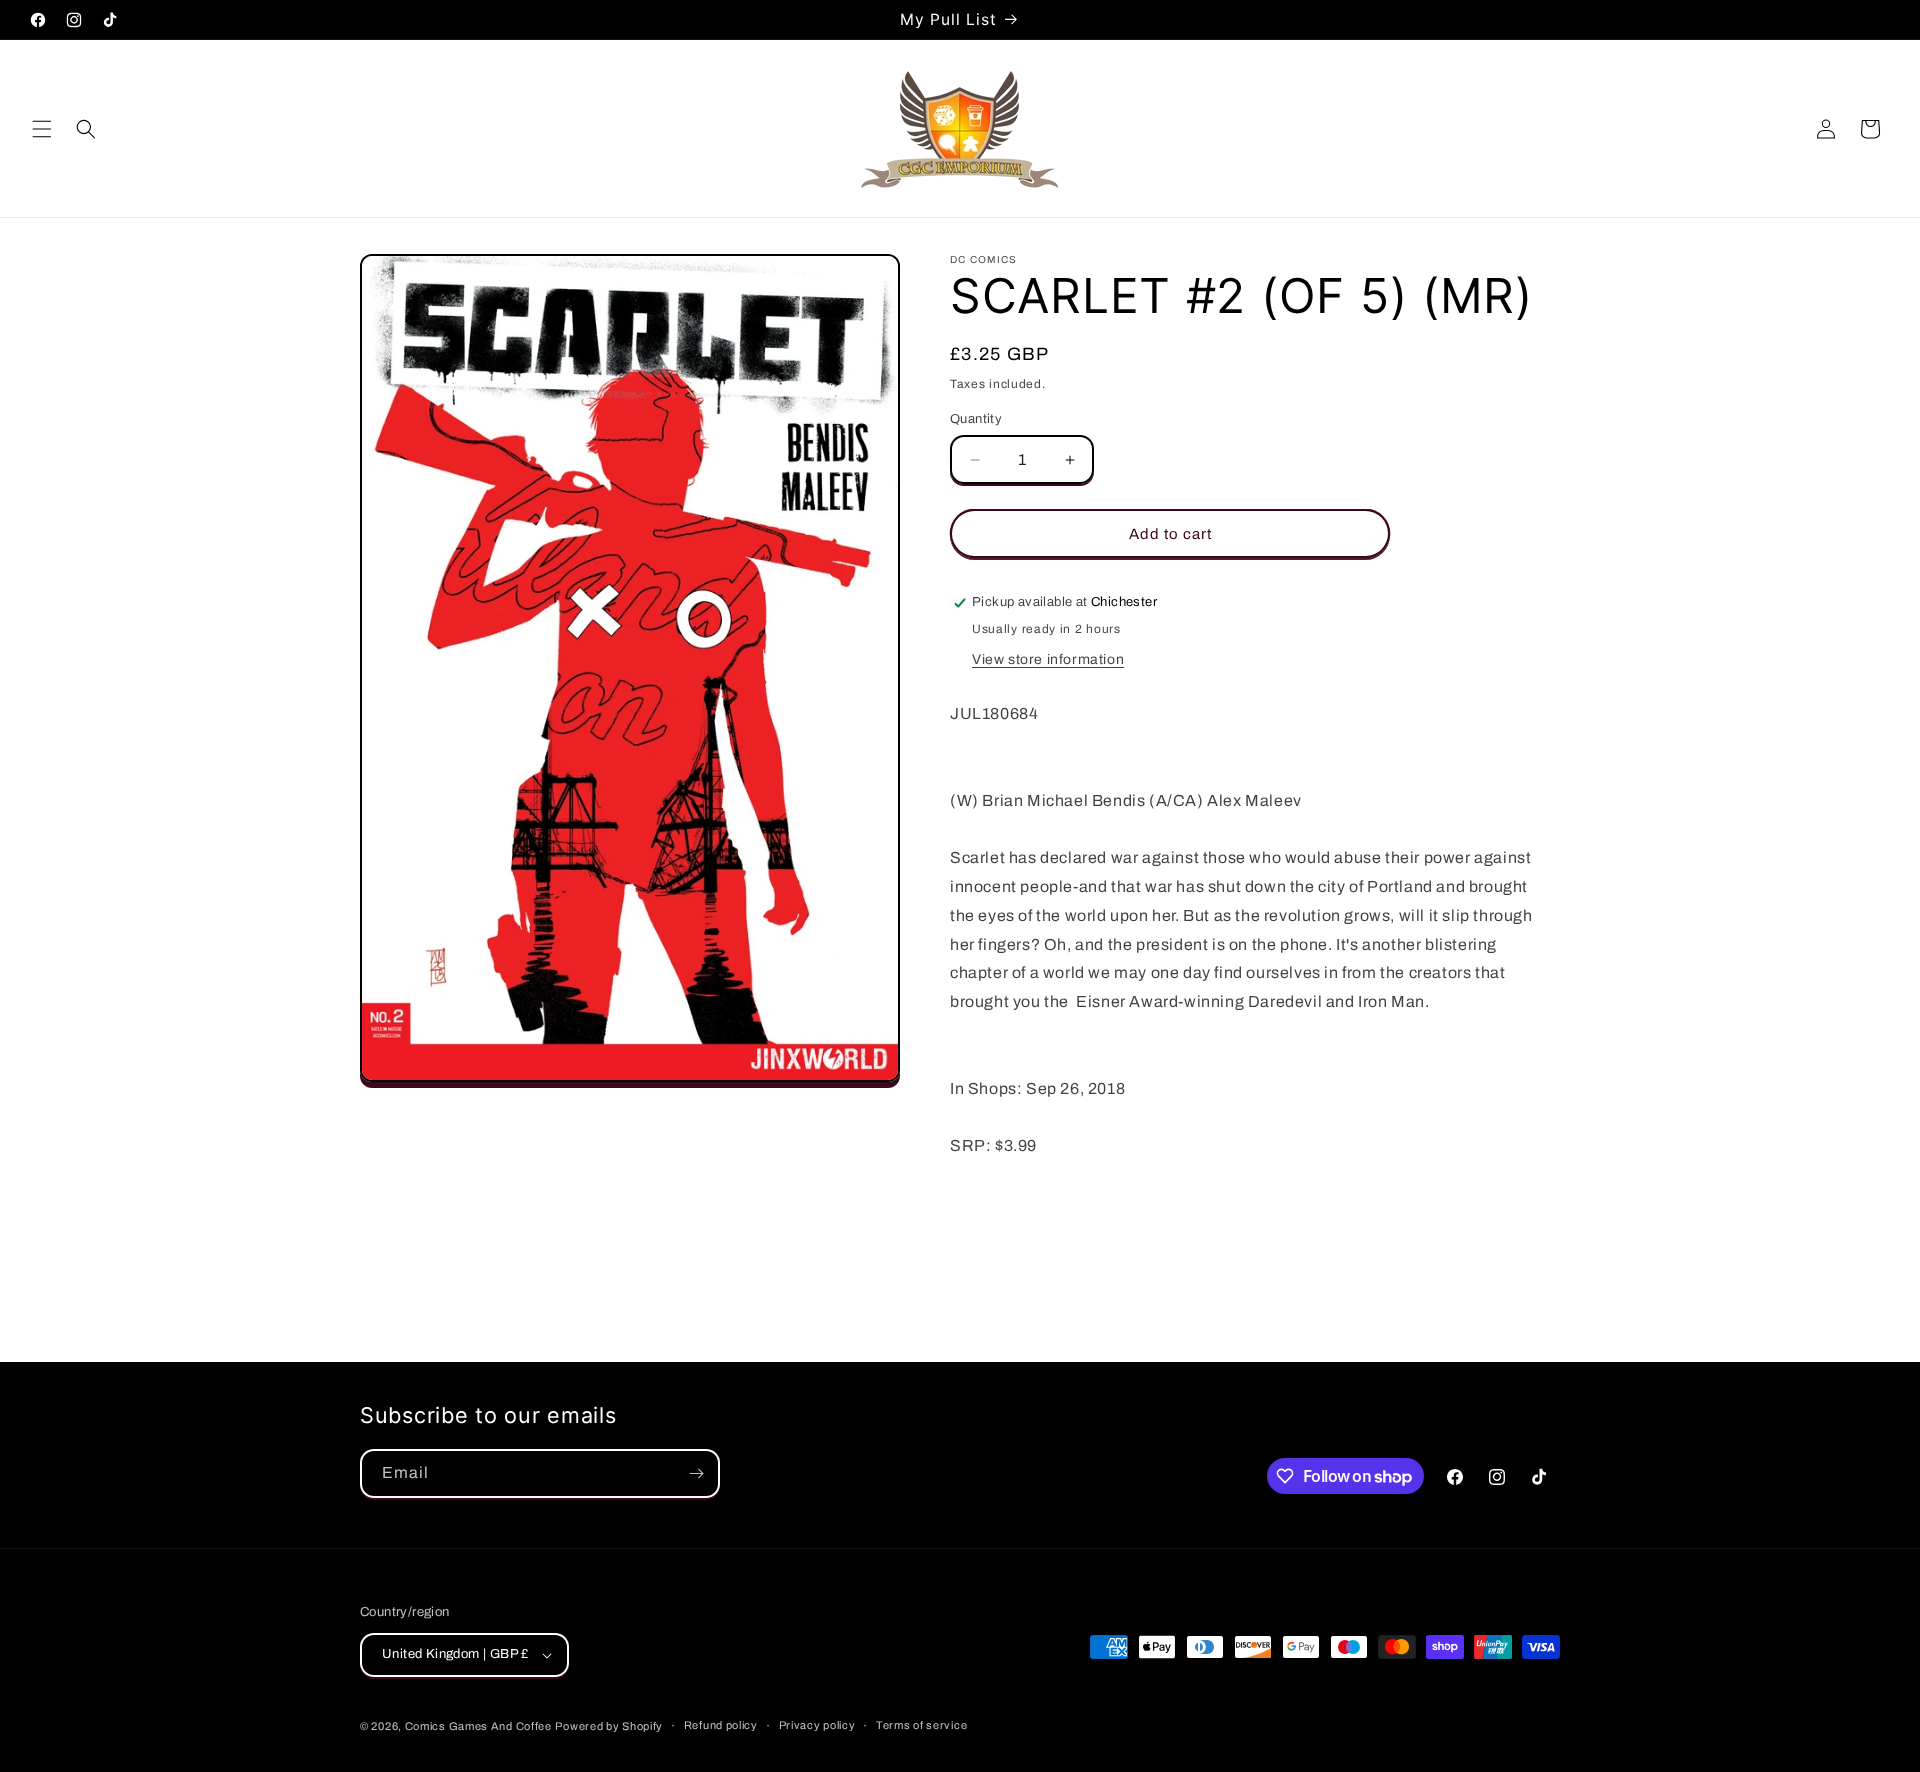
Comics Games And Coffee (478, 1726)
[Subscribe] (696, 1473)
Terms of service (921, 1725)
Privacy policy (817, 1725)
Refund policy (721, 1725)
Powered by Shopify (609, 1726)
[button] (42, 129)
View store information (1048, 659)
